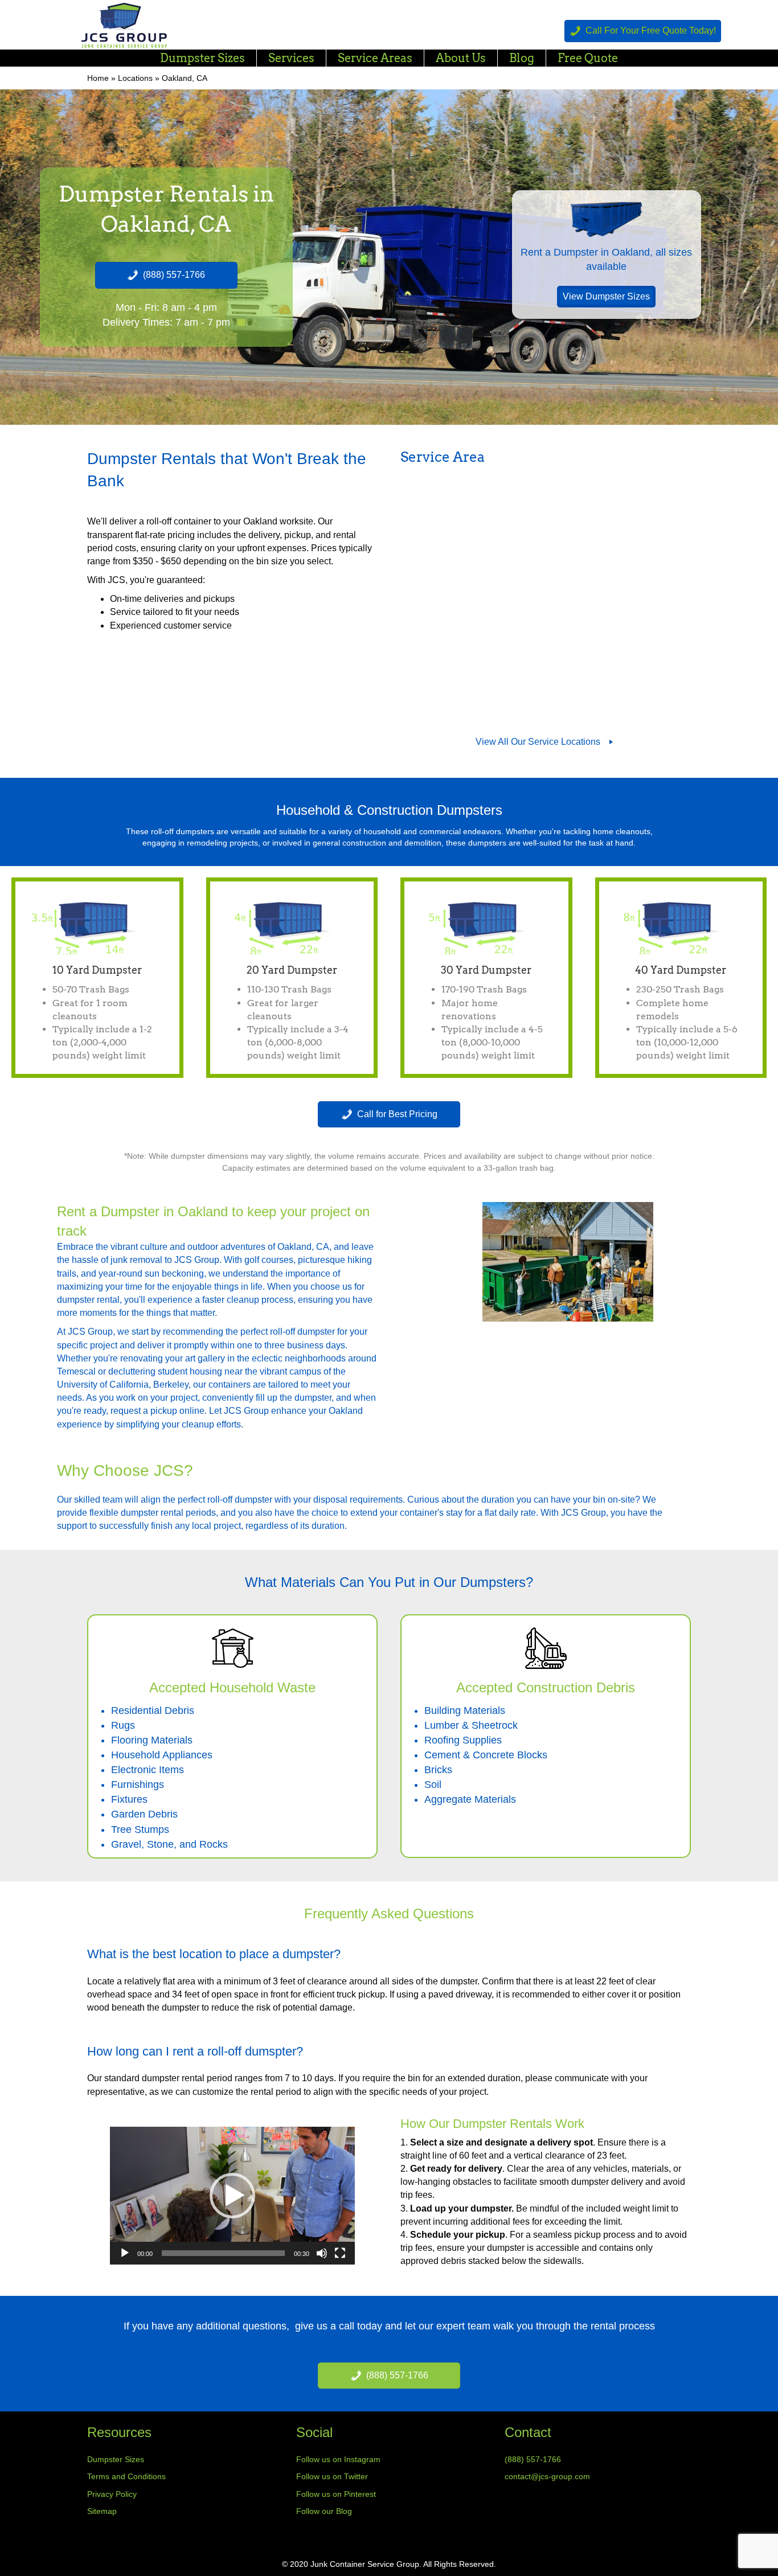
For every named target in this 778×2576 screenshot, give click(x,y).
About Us (461, 58)
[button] (232, 2196)
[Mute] (322, 2253)
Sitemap (102, 2511)
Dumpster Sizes (202, 58)
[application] (232, 2196)
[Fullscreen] (340, 2253)
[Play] (125, 2253)
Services (291, 58)
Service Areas (375, 58)
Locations (135, 78)
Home (98, 78)
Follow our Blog (324, 2511)
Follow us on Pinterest (336, 2494)
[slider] (223, 2253)
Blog (522, 58)
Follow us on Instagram (338, 2459)
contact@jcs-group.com (547, 2476)
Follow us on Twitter (332, 2476)
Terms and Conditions (126, 2476)
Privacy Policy (112, 2494)
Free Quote (588, 58)
